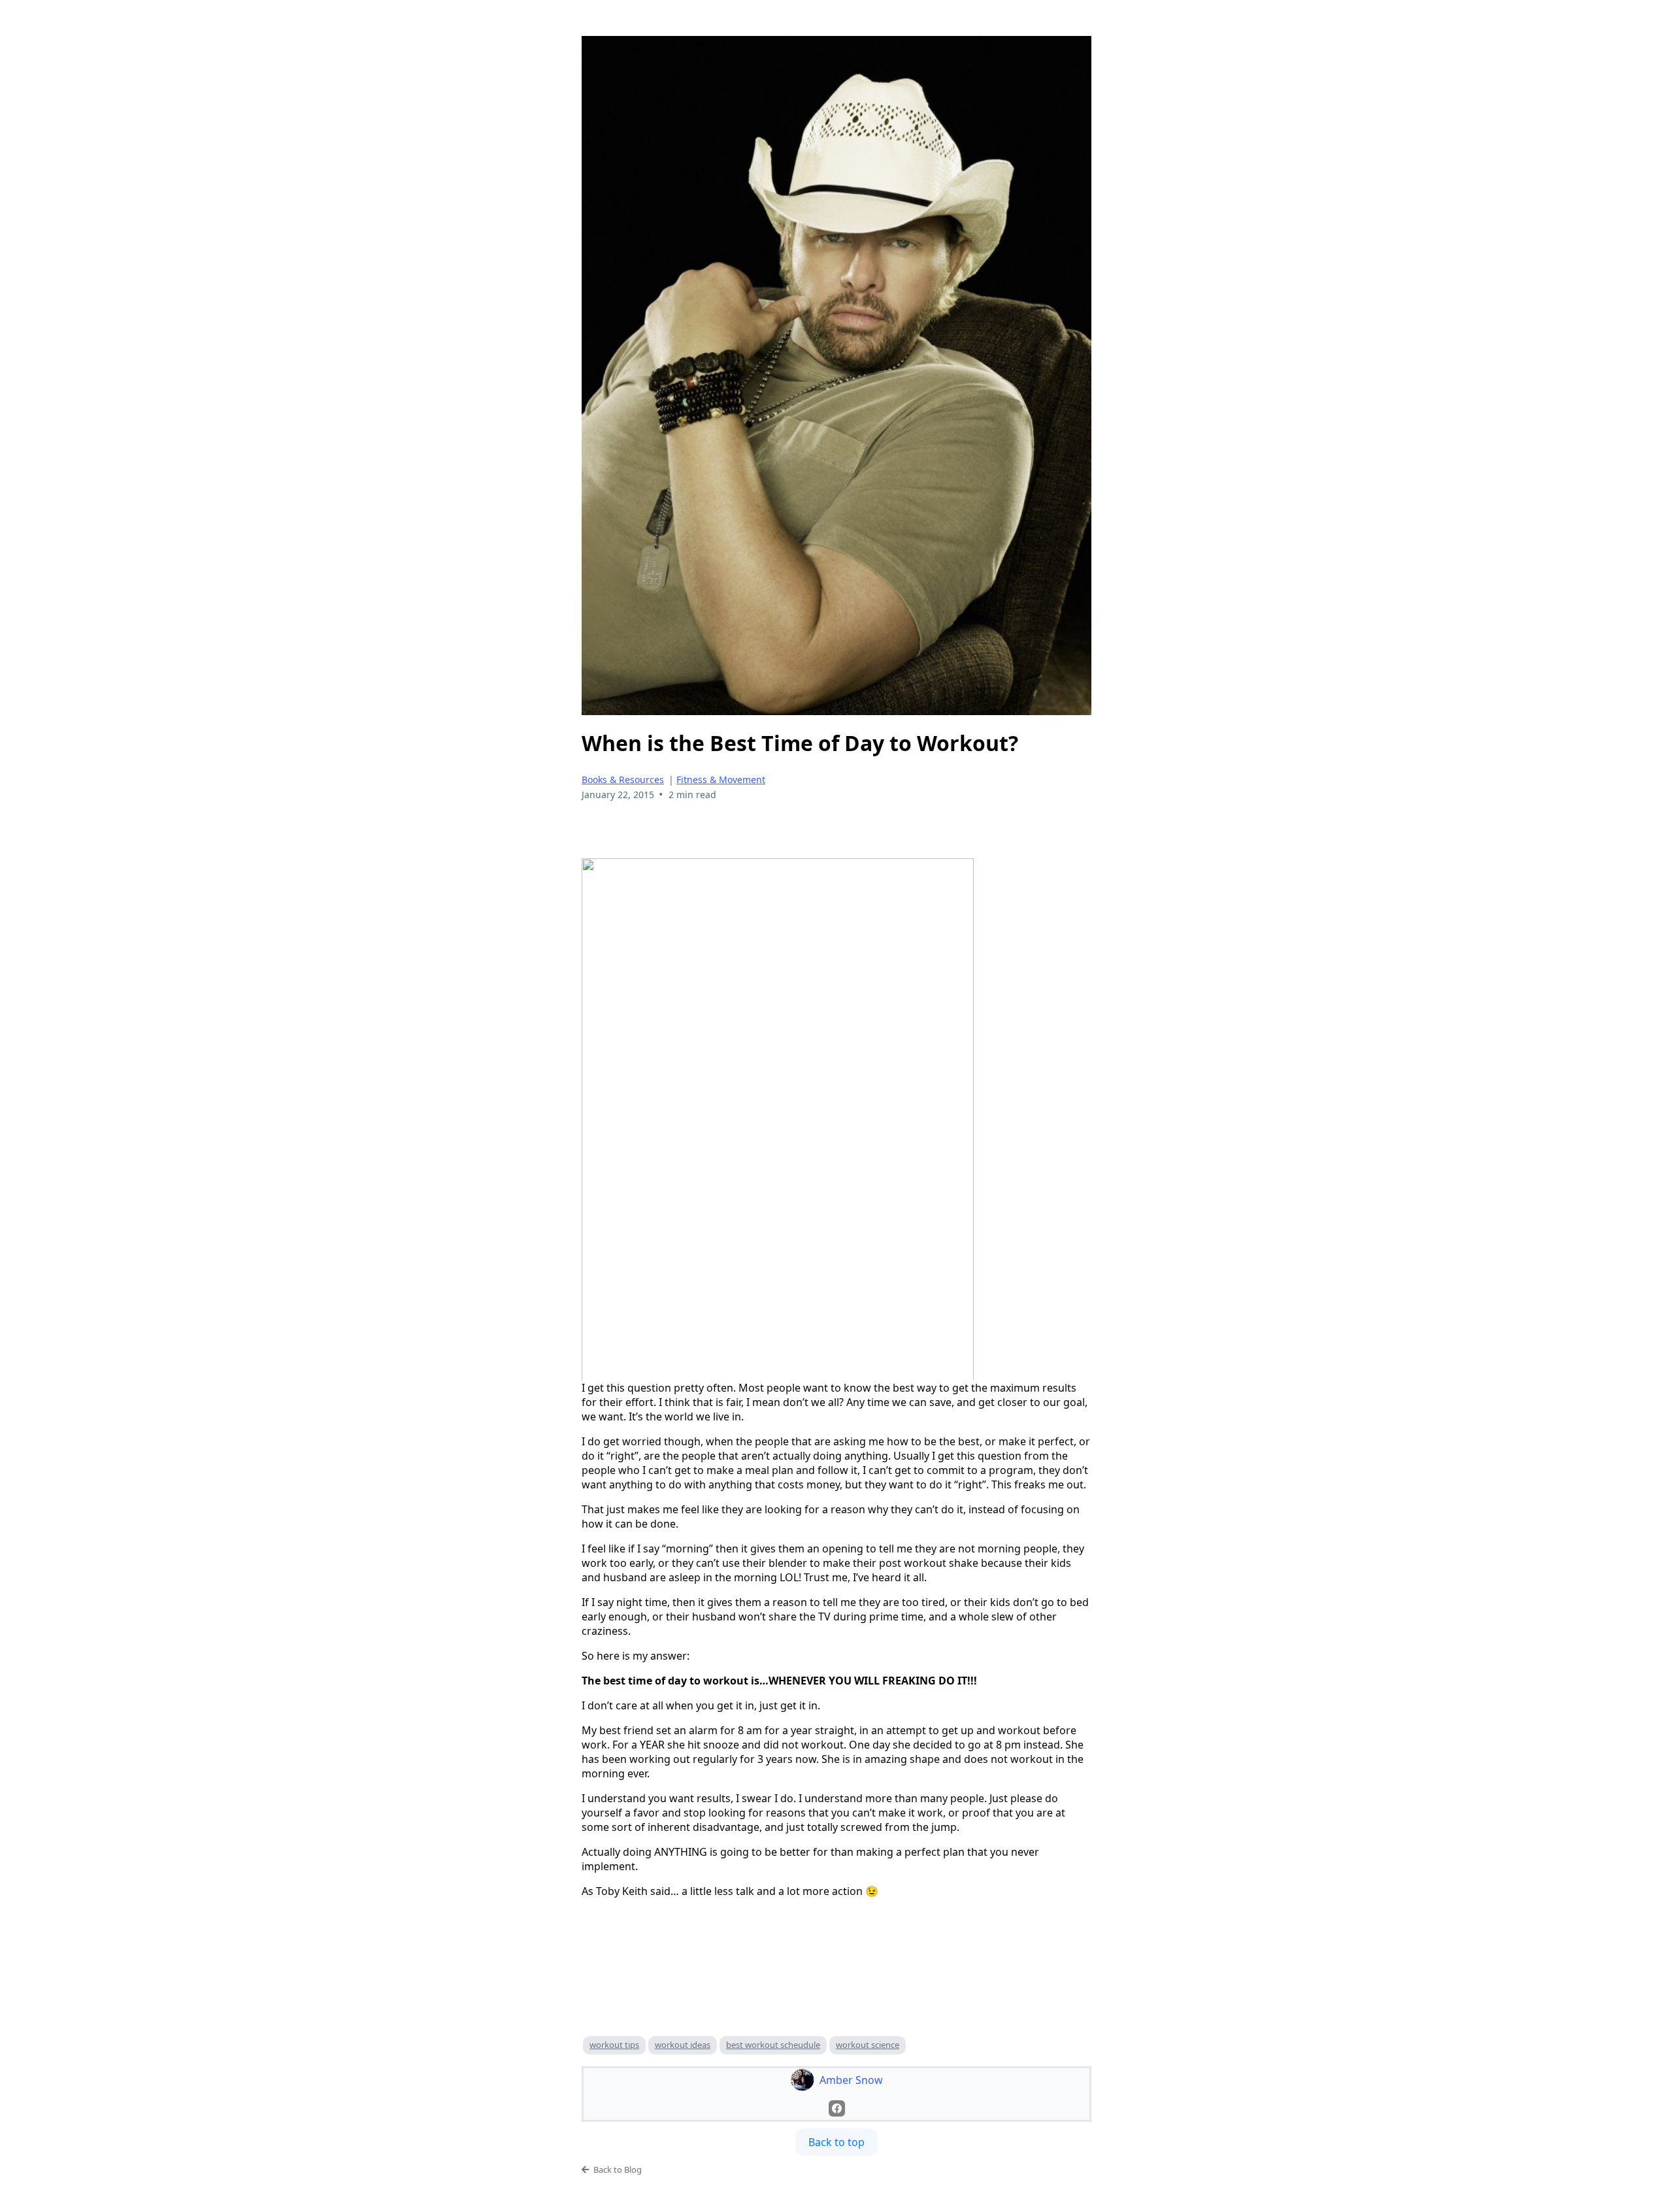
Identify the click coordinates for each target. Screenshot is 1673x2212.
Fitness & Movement (721, 779)
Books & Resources (623, 779)
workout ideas (683, 2045)
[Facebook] (837, 2108)
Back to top (836, 2142)
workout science (868, 2045)
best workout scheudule (773, 2045)
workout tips (614, 2045)
